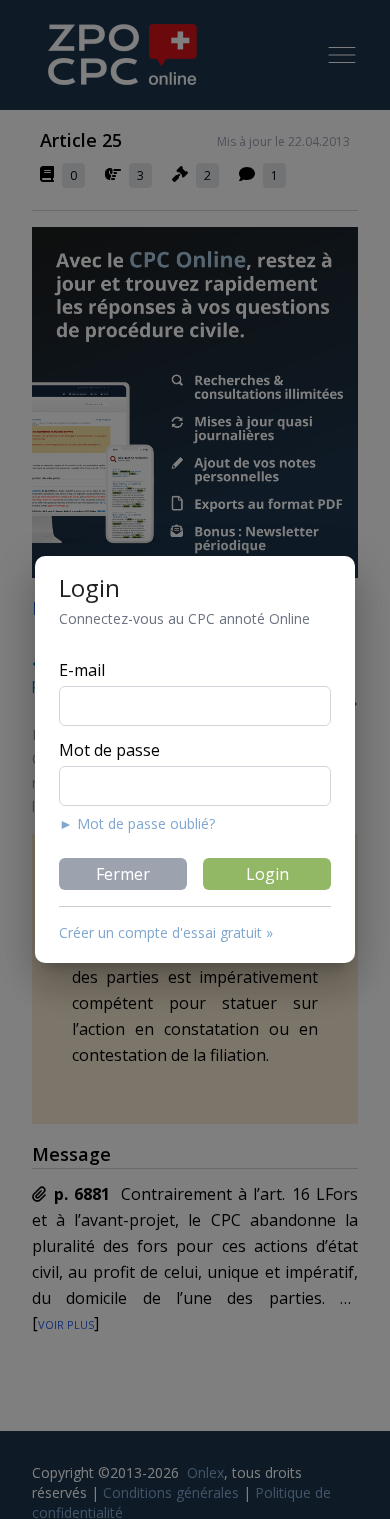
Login (267, 874)
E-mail (82, 670)
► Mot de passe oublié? (137, 823)
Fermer (123, 874)
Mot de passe (109, 750)
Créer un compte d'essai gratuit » (166, 932)
